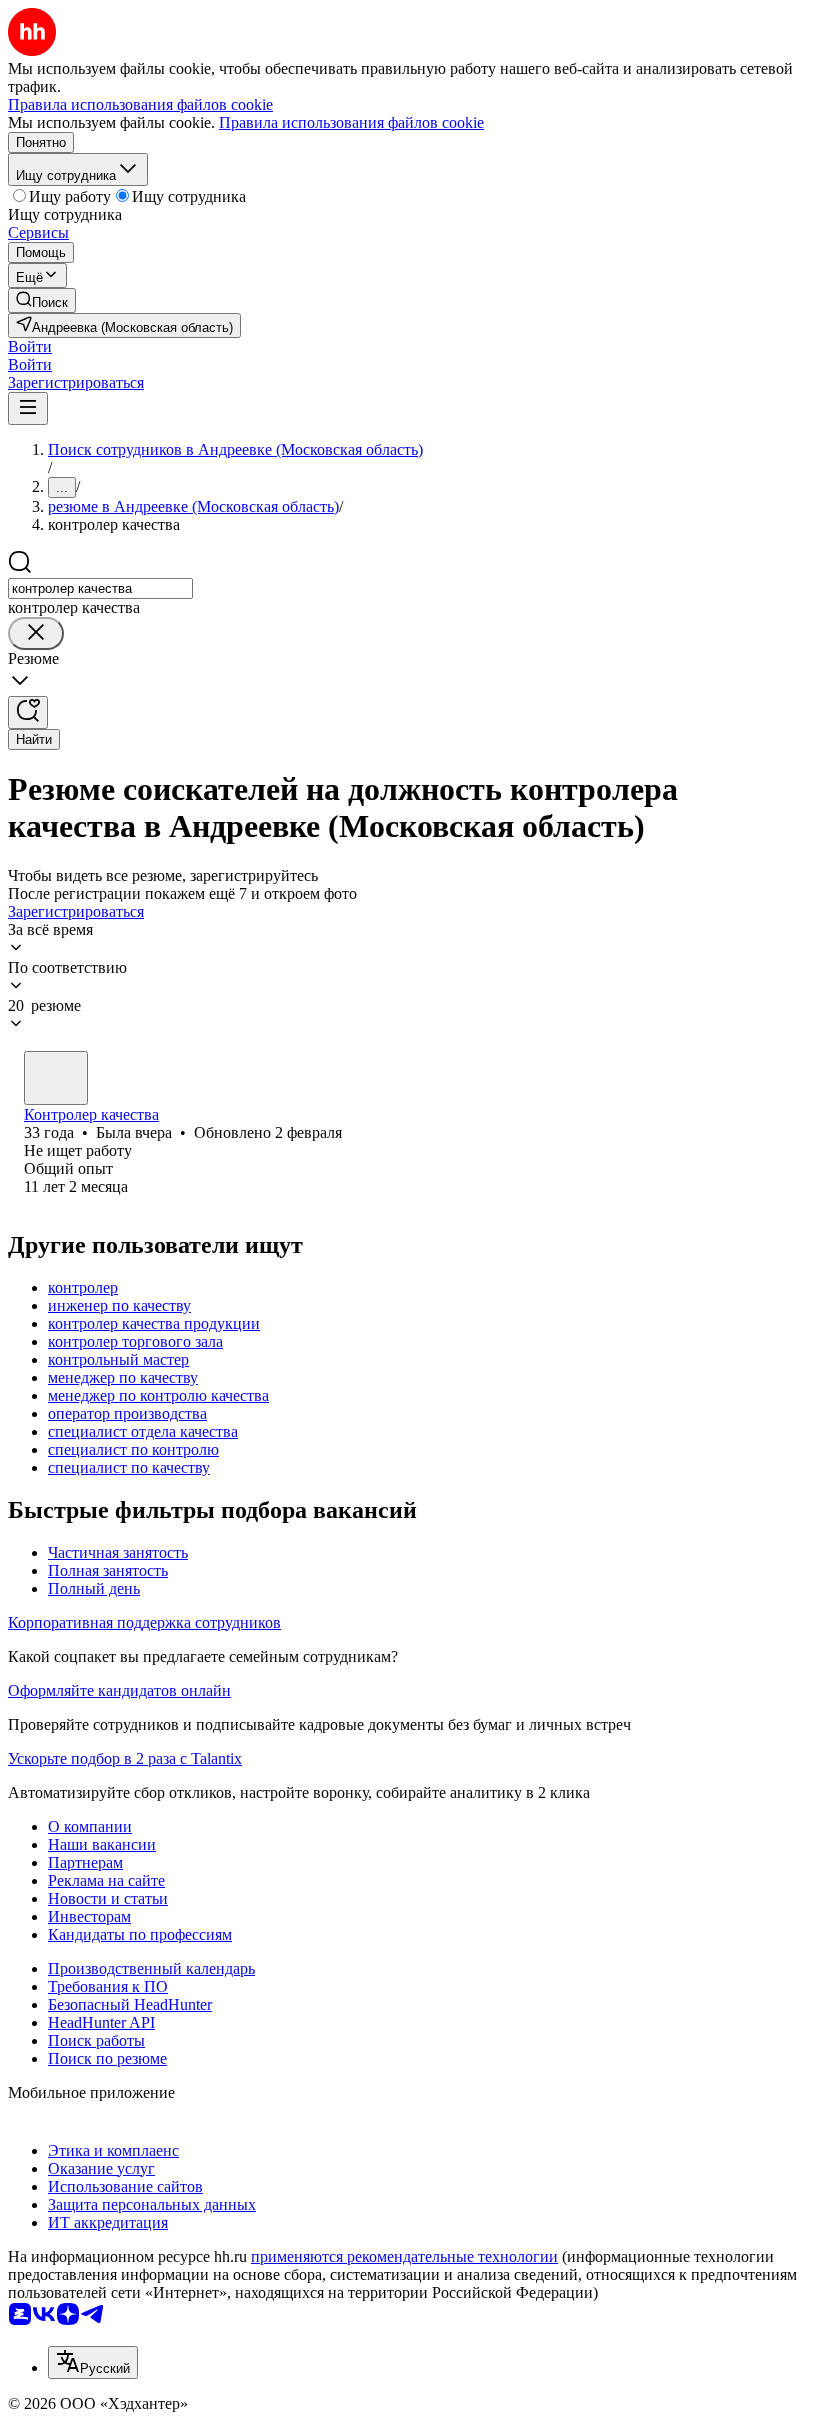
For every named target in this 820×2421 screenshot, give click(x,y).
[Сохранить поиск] (28, 712)
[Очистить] (36, 633)
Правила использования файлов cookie (351, 122)
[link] (42, 300)
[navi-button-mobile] (28, 408)
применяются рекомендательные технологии (404, 2256)
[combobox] (100, 588)
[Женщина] (56, 1078)
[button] (30, 346)
